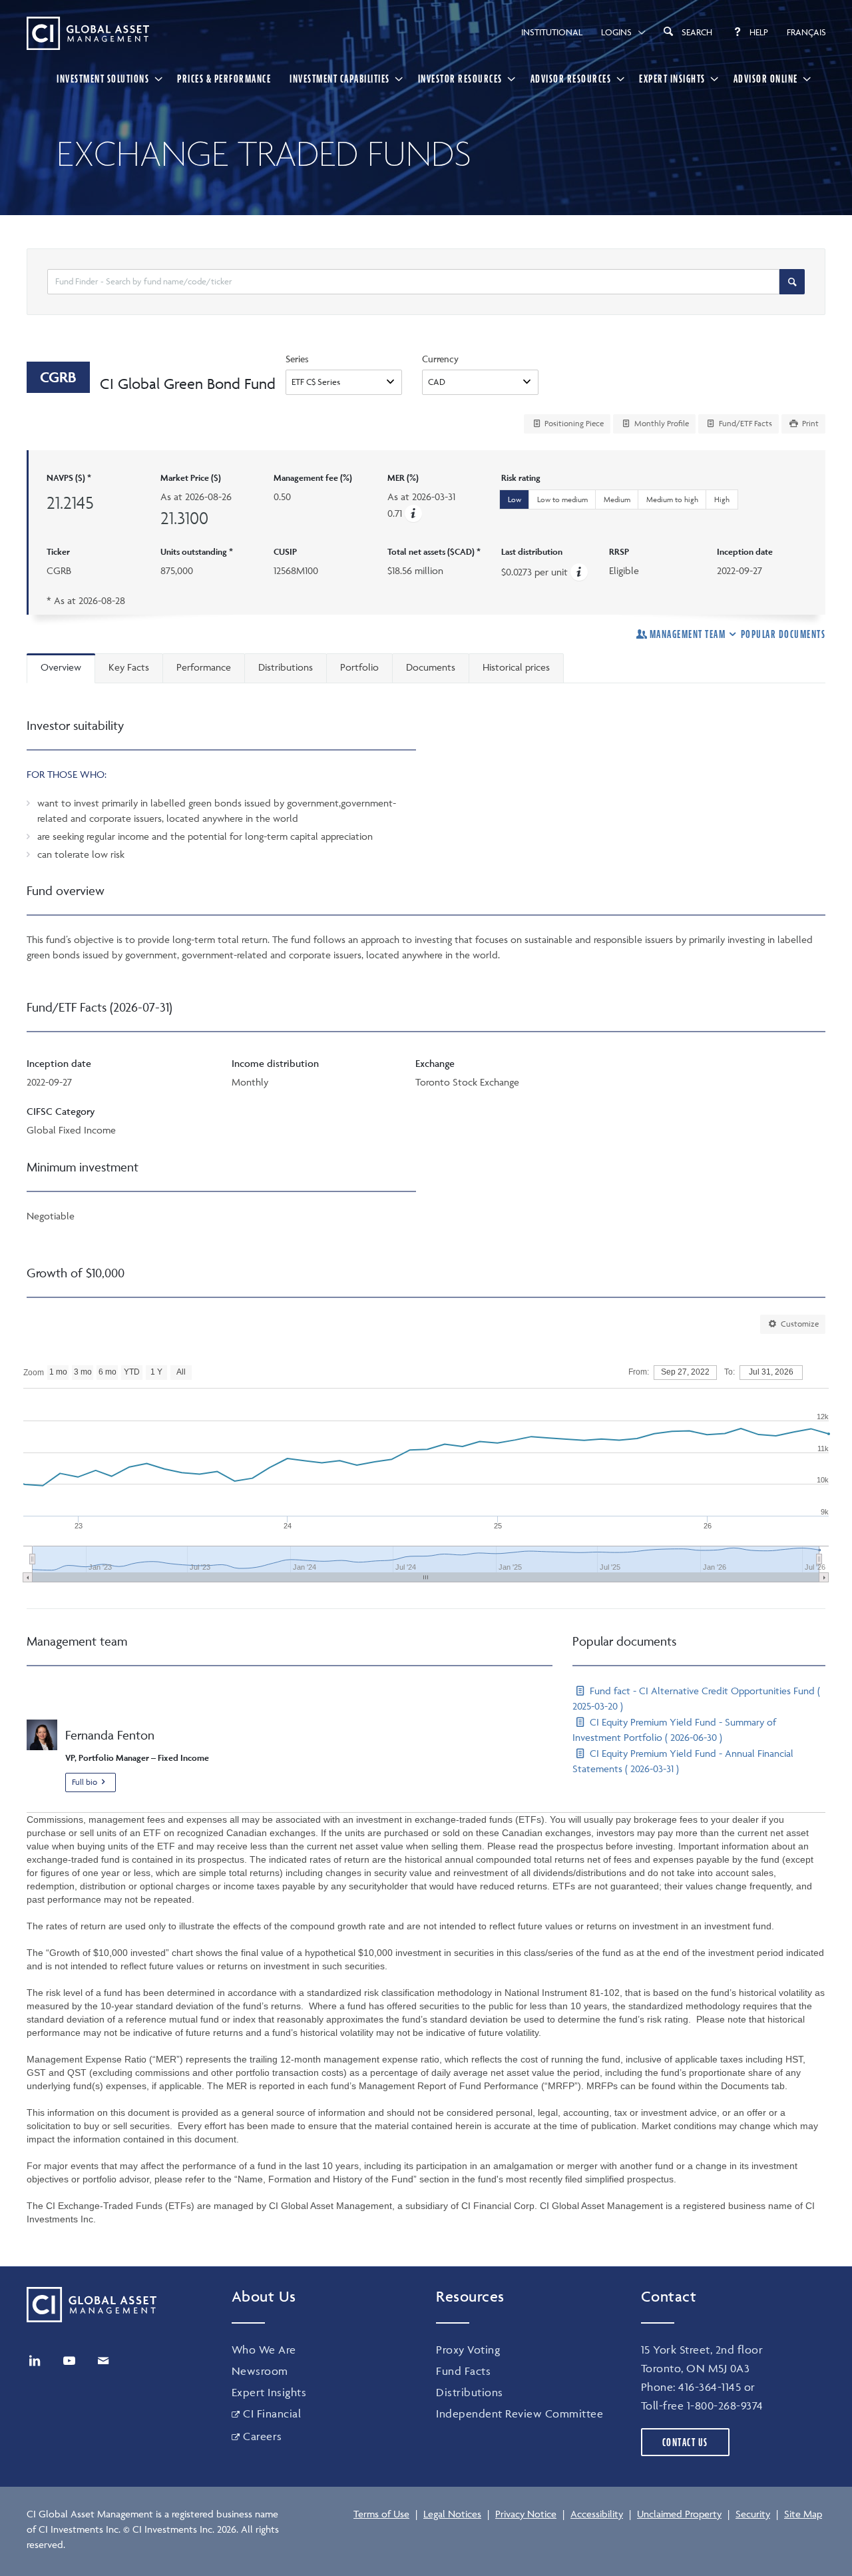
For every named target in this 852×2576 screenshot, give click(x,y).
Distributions (470, 2392)
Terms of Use (381, 2514)
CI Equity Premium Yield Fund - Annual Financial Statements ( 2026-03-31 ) (683, 1761)
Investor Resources (460, 79)
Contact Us (685, 2442)
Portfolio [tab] (359, 667)
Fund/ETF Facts (745, 423)
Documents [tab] (431, 667)
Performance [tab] (204, 667)
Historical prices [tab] (516, 667)
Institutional (552, 32)
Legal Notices (452, 2514)
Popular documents (783, 634)
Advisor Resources (571, 79)
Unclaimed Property (679, 2514)
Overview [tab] (61, 667)
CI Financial (272, 2414)
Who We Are (264, 2350)
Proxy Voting (468, 2350)
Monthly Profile (661, 423)
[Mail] (103, 2361)
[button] (413, 513)
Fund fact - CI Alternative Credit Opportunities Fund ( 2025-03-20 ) (696, 1698)
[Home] (88, 33)
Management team (688, 634)
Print (809, 423)
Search (697, 32)
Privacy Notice (526, 2514)
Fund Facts (463, 2371)
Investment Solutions (103, 79)
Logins (616, 32)
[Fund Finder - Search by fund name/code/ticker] (792, 282)
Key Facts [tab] (129, 667)
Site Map (803, 2514)
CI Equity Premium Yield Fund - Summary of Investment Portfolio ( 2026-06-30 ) (674, 1730)
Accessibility (597, 2514)
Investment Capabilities (340, 79)
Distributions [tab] (286, 667)
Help (759, 32)
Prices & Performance (224, 79)
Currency (440, 359)
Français (806, 32)
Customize (799, 1324)
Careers (263, 2436)
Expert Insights (672, 79)
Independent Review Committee (520, 2414)
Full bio (85, 1782)
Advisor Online (766, 79)
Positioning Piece (573, 423)
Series (297, 359)
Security (753, 2514)
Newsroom (260, 2371)
